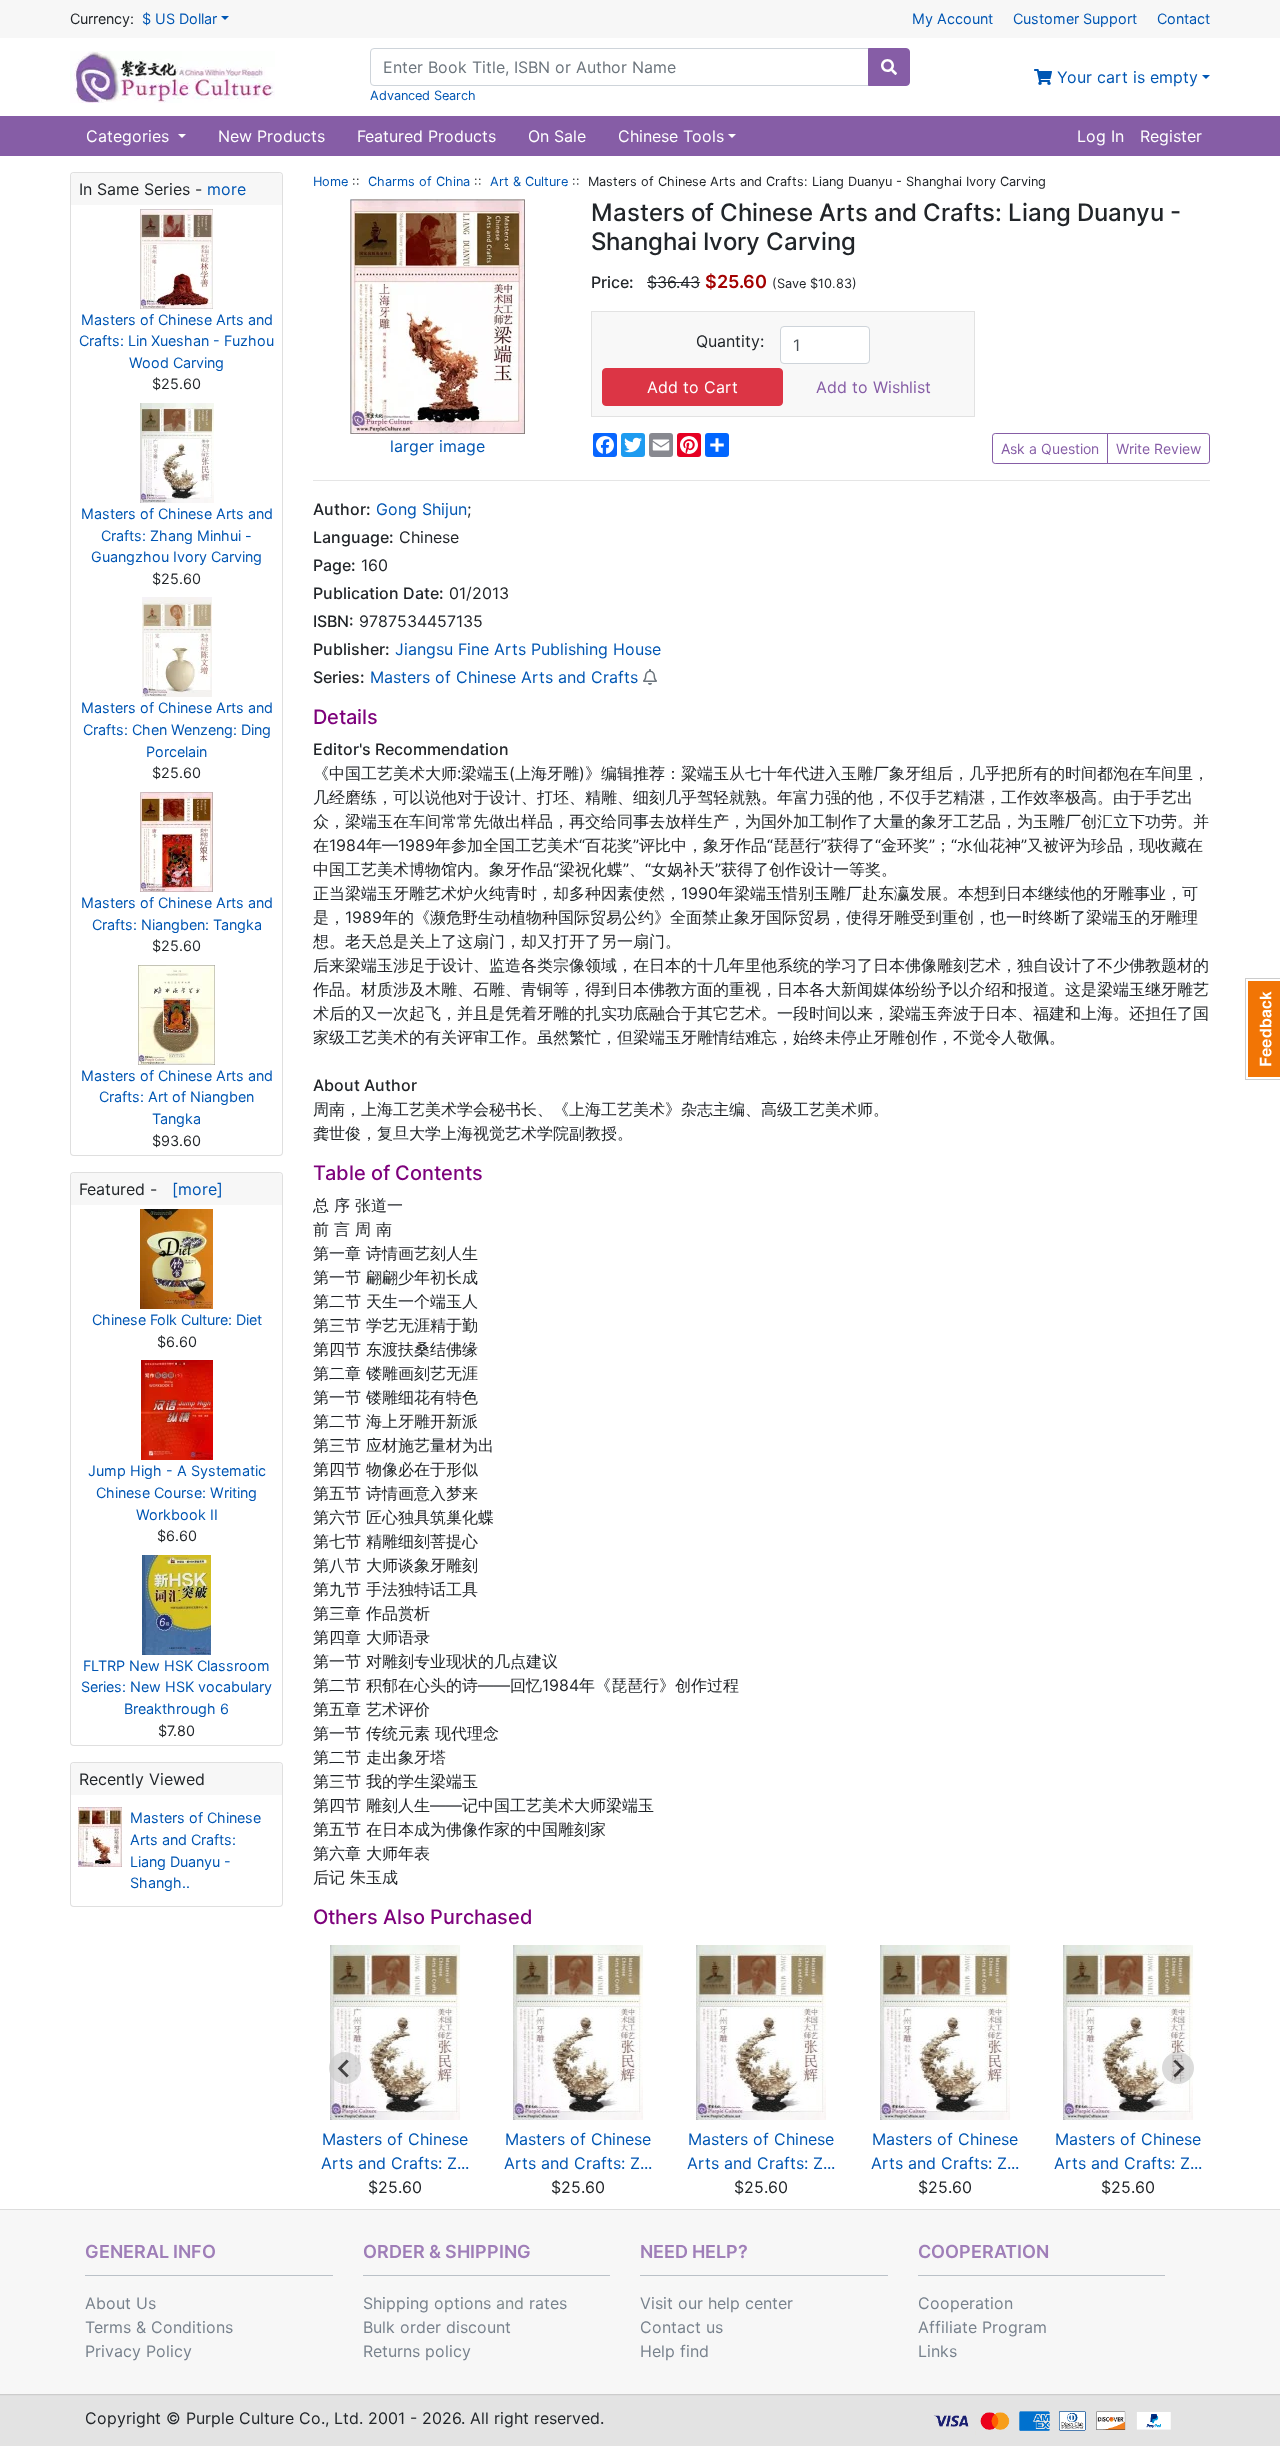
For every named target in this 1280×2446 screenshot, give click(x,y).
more (226, 189)
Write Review (1158, 448)
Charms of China (419, 181)
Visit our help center (716, 2303)
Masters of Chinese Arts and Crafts (504, 677)
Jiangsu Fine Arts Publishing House (528, 649)
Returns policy (417, 2351)
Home (330, 181)
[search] (889, 67)
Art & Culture (529, 181)
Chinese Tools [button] (671, 136)
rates (548, 2303)
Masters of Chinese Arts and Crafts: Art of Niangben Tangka (177, 1097)
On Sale (557, 136)
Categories (130, 136)
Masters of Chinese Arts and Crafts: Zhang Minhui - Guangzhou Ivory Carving (177, 535)
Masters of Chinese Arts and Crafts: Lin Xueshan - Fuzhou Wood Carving (176, 341)
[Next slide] (1178, 2068)
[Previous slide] (345, 2068)
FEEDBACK (1262, 1029)
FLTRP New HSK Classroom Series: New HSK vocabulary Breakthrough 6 (176, 1687)
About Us (120, 2303)
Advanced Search (423, 95)
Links (937, 2351)
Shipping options (427, 2303)
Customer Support (1075, 18)
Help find (674, 2351)
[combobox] (619, 67)
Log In (1100, 136)
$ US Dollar (179, 18)
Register (1171, 136)
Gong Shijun (421, 509)
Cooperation (965, 2303)
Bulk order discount (437, 2327)
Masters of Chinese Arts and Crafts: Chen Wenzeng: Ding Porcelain (177, 729)
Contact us (681, 2327)
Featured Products (426, 136)
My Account (952, 18)
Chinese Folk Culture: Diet (177, 1319)
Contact (1183, 18)
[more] (192, 1189)
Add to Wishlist (873, 387)
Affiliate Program (982, 2327)
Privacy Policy (138, 2351)
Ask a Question (1050, 448)
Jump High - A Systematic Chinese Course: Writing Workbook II (177, 1492)
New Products (271, 136)
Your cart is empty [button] (1125, 77)
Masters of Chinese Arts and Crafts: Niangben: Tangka (177, 913)
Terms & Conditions (159, 2327)
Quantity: (730, 341)
